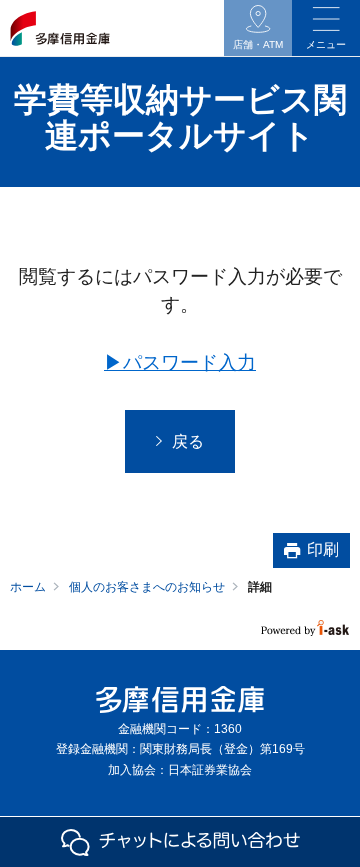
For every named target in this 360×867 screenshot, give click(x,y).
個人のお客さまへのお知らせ (147, 587)
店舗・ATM (258, 44)
